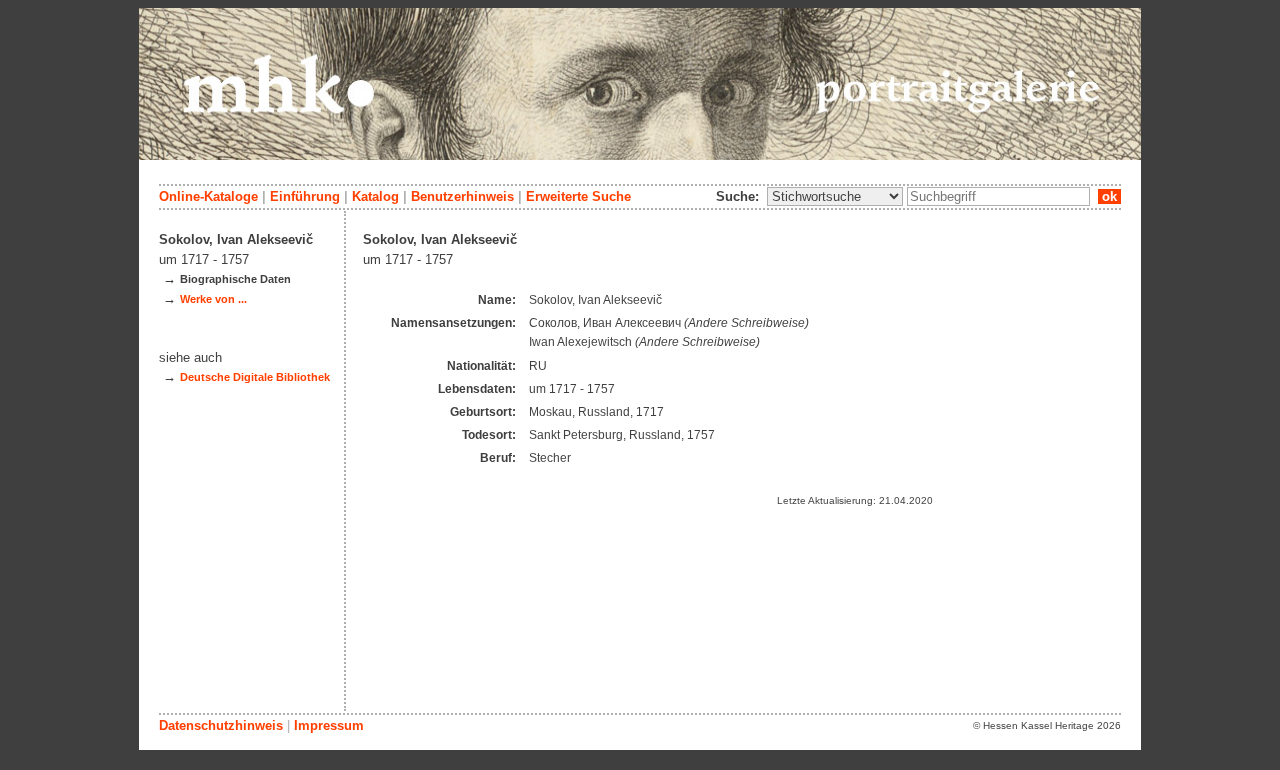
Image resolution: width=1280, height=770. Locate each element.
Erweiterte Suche (578, 196)
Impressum (329, 725)
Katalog (375, 196)
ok (1109, 196)
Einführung (305, 196)
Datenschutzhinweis (221, 725)
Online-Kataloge (208, 196)
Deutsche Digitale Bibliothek (255, 377)
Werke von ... (213, 299)
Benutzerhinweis (462, 196)
